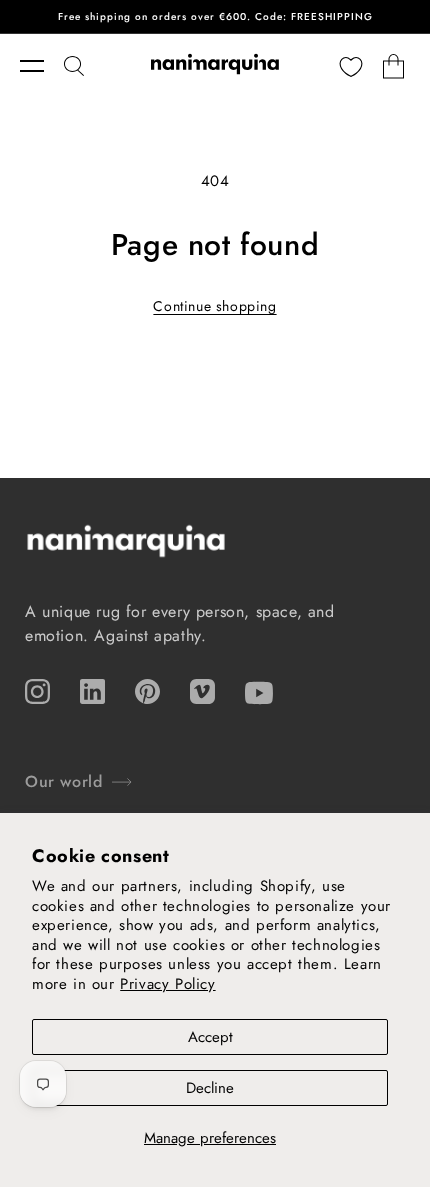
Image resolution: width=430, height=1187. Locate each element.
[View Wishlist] (351, 66)
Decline (210, 1088)
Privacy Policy (167, 984)
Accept (210, 1037)
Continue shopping (214, 306)
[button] (42, 66)
